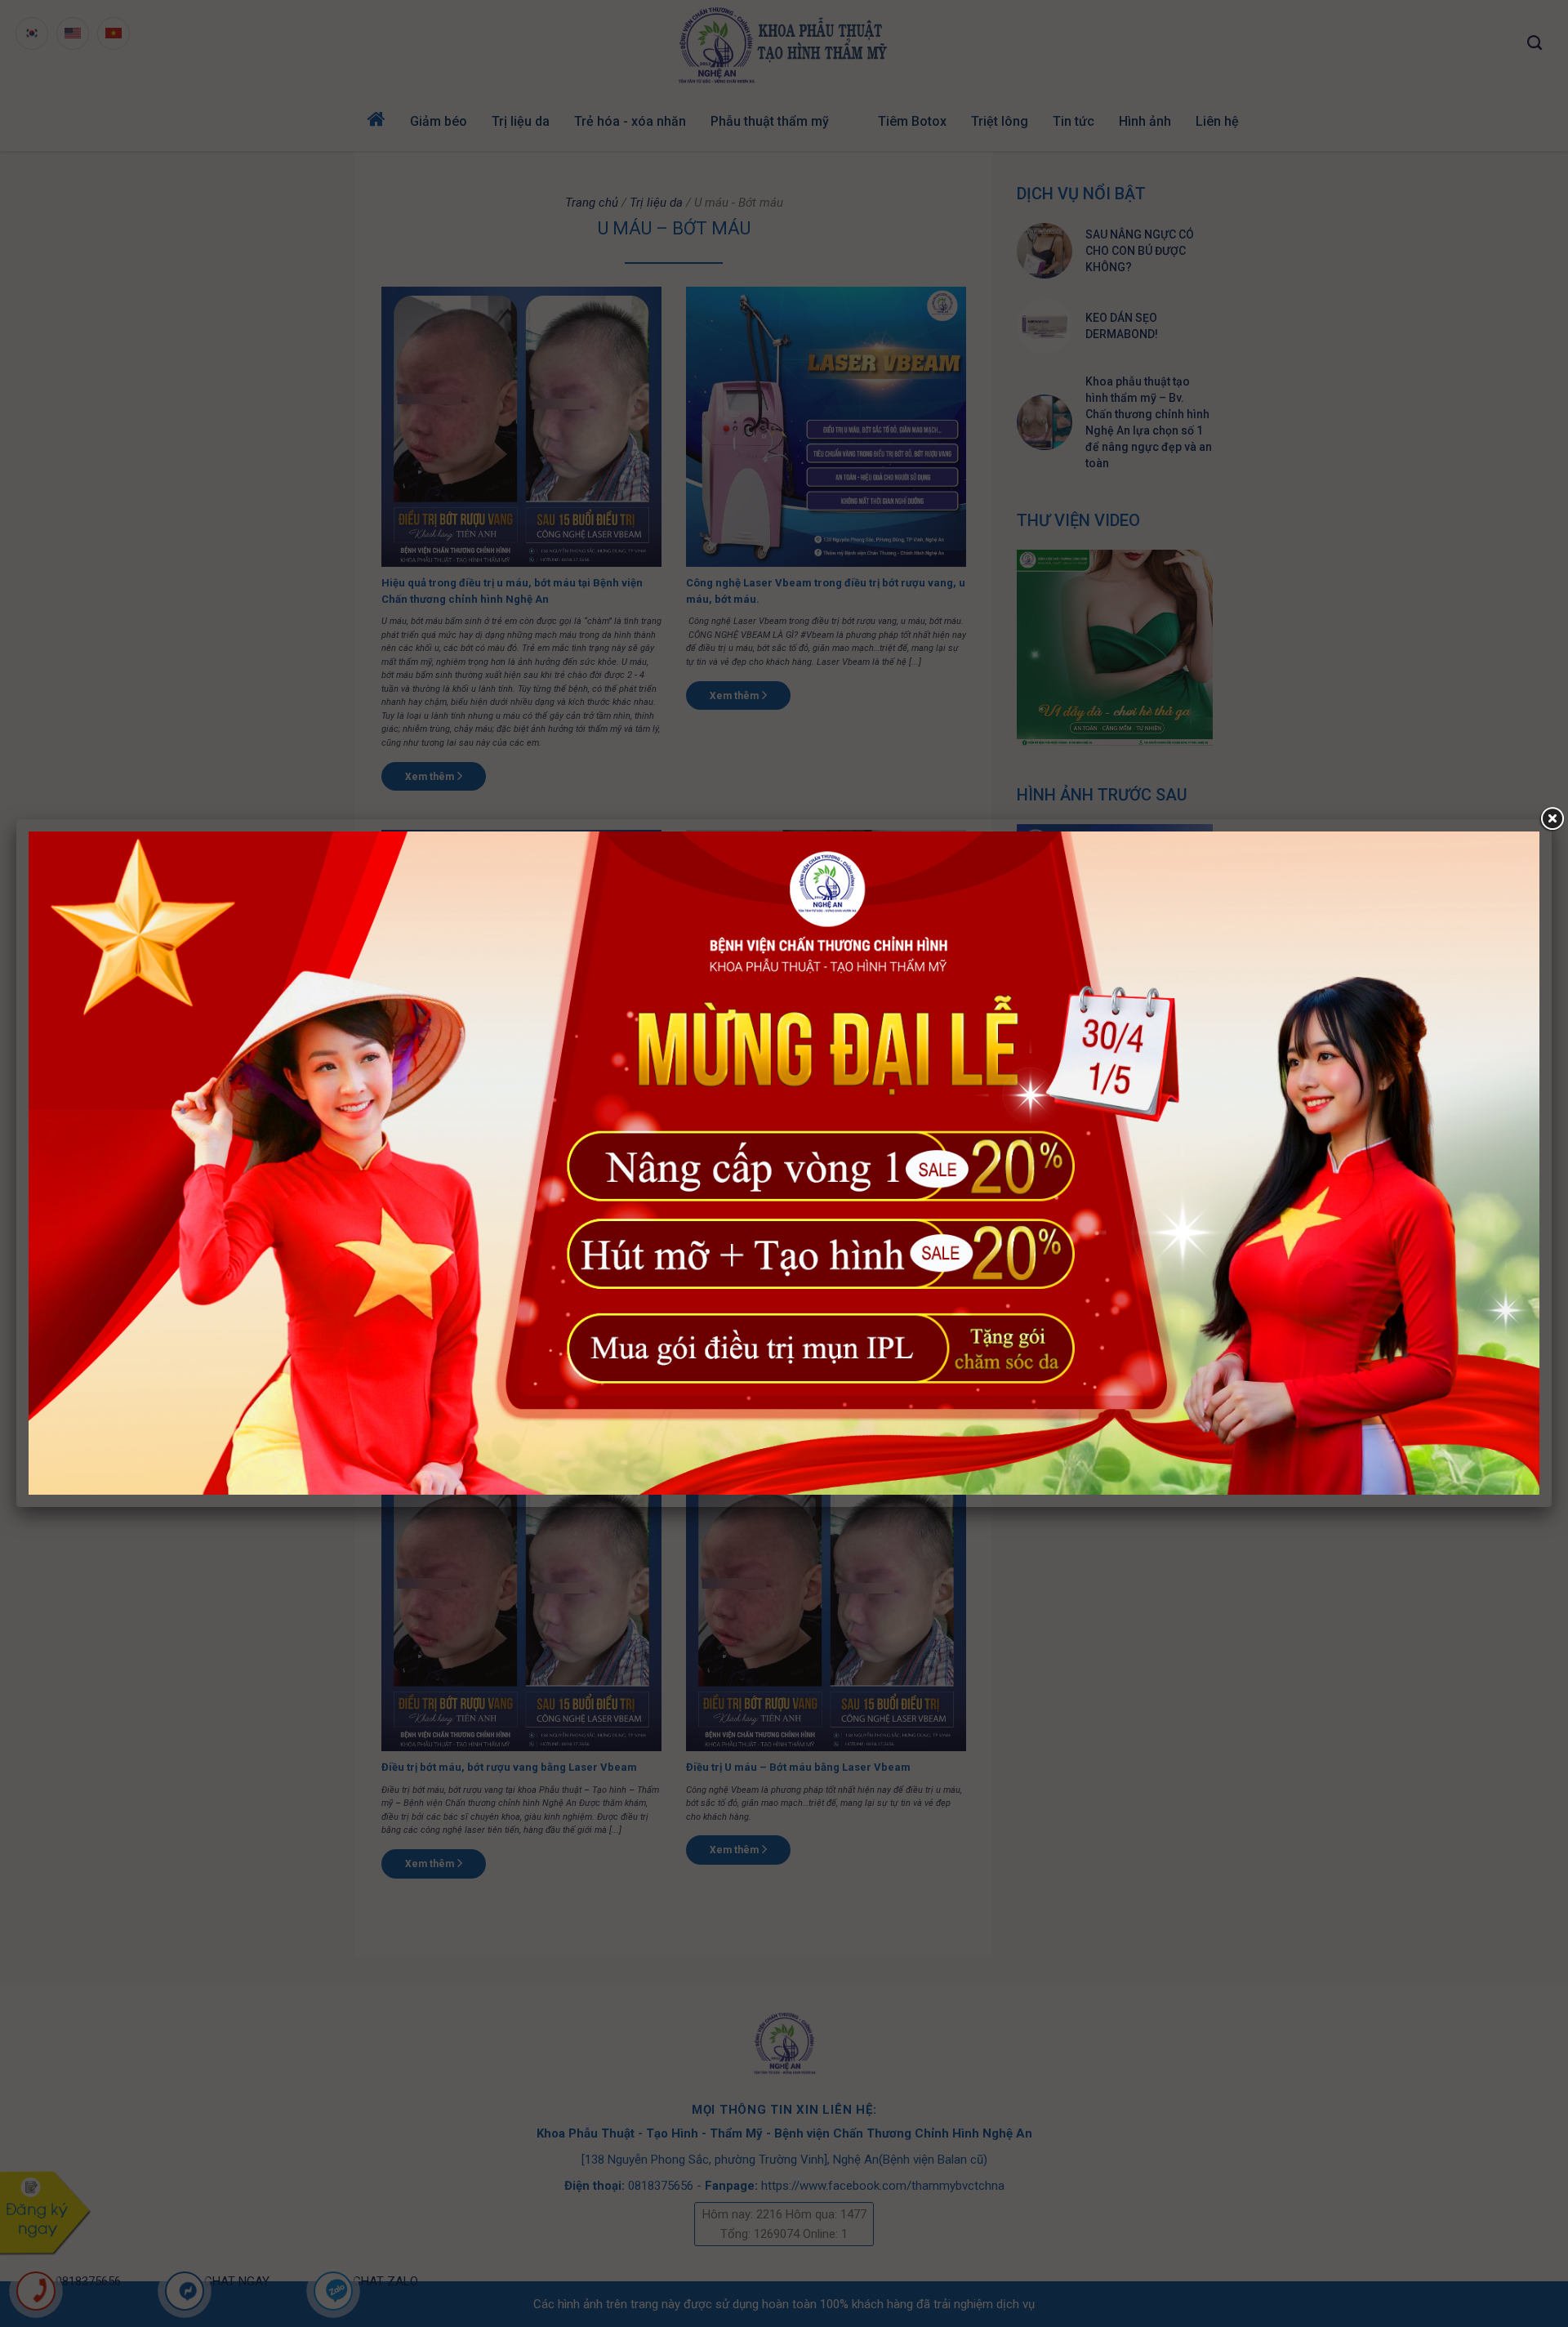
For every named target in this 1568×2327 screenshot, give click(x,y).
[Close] (1552, 819)
